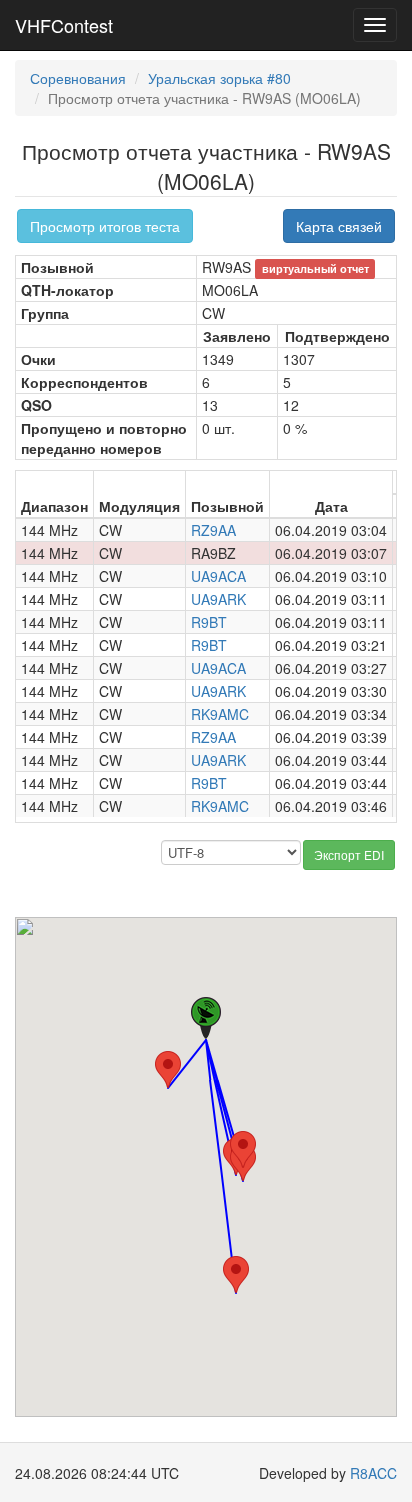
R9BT (209, 622)
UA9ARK (218, 599)
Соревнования (78, 78)
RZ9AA (213, 530)
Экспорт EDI (349, 854)
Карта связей (339, 226)
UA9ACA (218, 576)
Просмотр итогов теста (105, 226)
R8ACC (373, 1473)
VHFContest (64, 25)
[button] (168, 1069)
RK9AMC (220, 714)
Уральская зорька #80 (219, 78)
